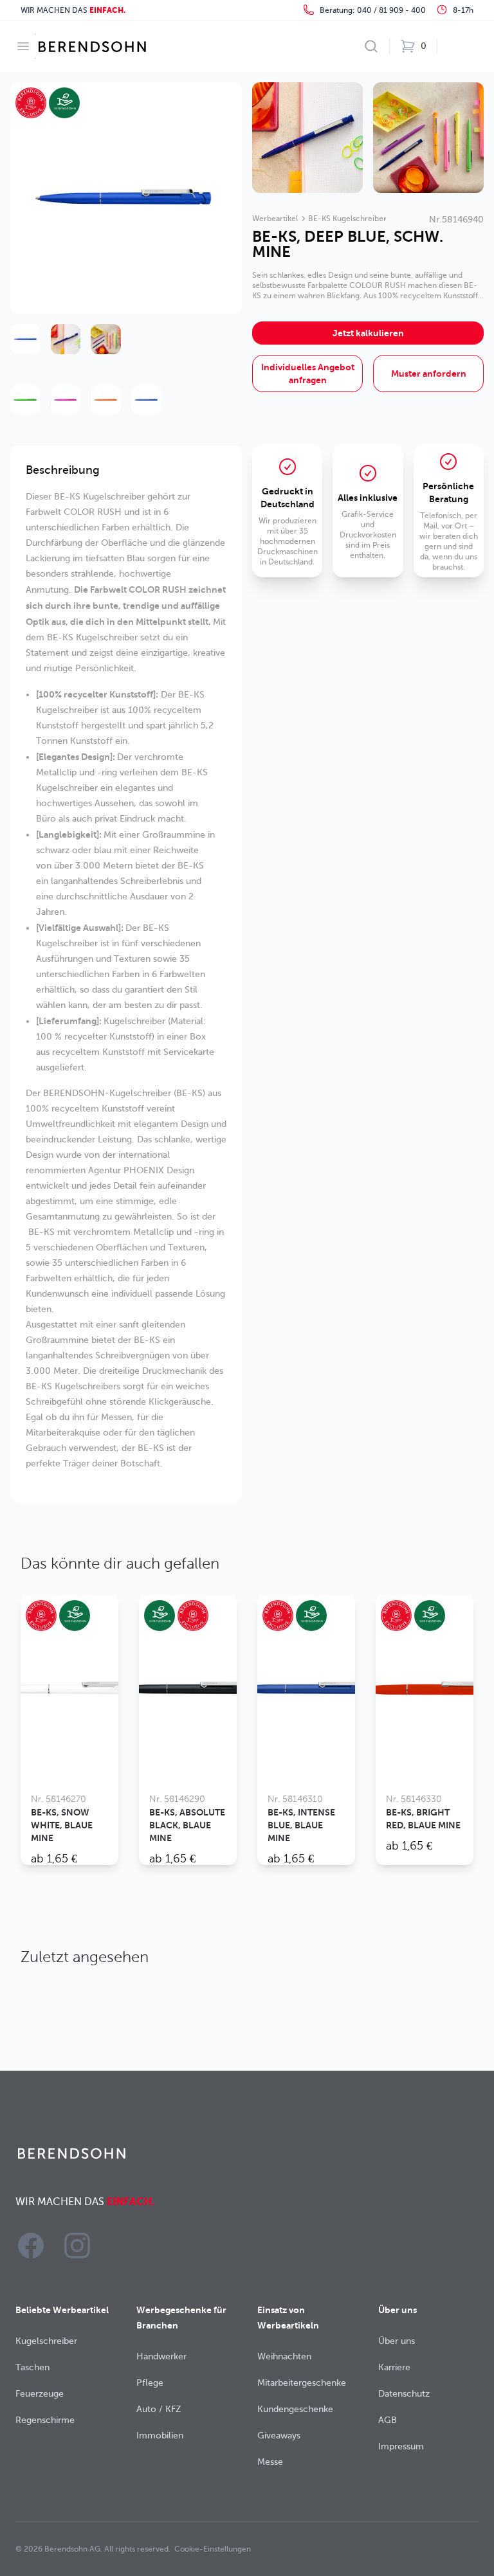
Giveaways (279, 2436)
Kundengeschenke (295, 2409)
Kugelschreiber (46, 2341)
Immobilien (160, 2436)
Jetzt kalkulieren (368, 333)
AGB (388, 2420)
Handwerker (161, 2356)
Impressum (401, 2446)
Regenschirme (45, 2420)
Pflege (150, 2383)
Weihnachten (284, 2356)
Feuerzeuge (40, 2394)
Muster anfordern (429, 374)
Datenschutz (404, 2394)
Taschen (32, 2367)
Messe (270, 2462)
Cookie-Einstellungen (213, 2549)
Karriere (394, 2367)
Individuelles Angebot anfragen (308, 374)
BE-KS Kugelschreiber (347, 219)
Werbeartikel (275, 219)
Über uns (397, 2341)
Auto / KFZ (159, 2409)
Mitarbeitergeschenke (302, 2383)
